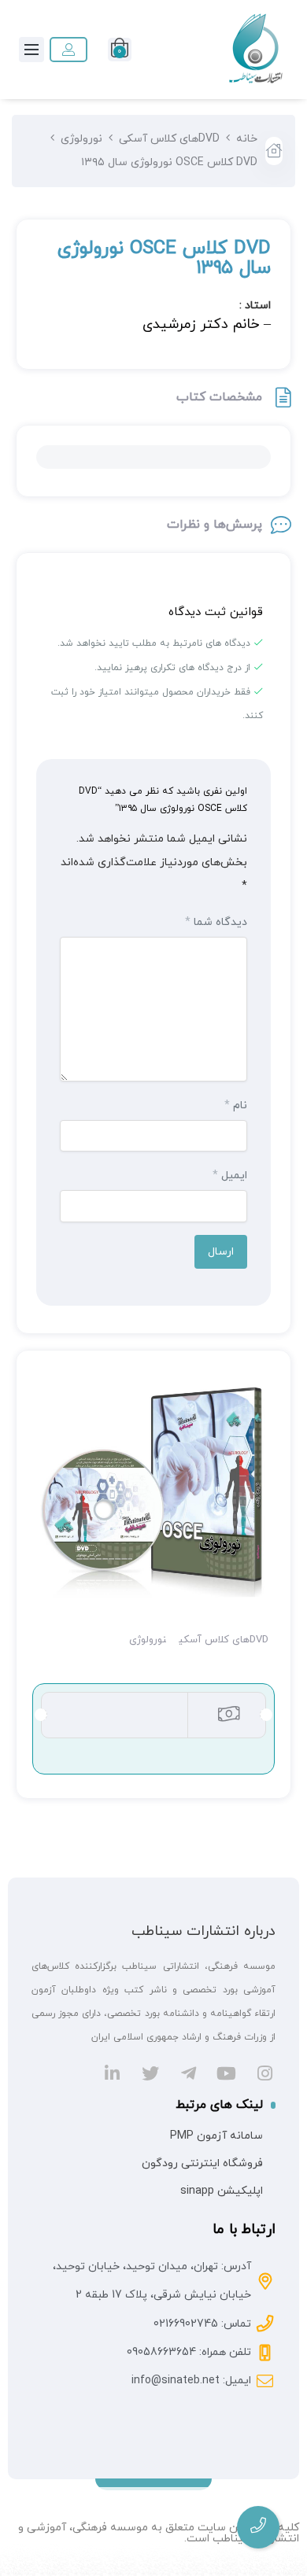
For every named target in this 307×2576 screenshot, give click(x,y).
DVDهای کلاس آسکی (169, 139)
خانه (247, 139)
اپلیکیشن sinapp (222, 2191)
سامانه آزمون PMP (216, 2136)
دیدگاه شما (216, 922)
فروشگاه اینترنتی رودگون (202, 2163)
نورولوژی (81, 139)
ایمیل (230, 1176)
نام (236, 1106)
